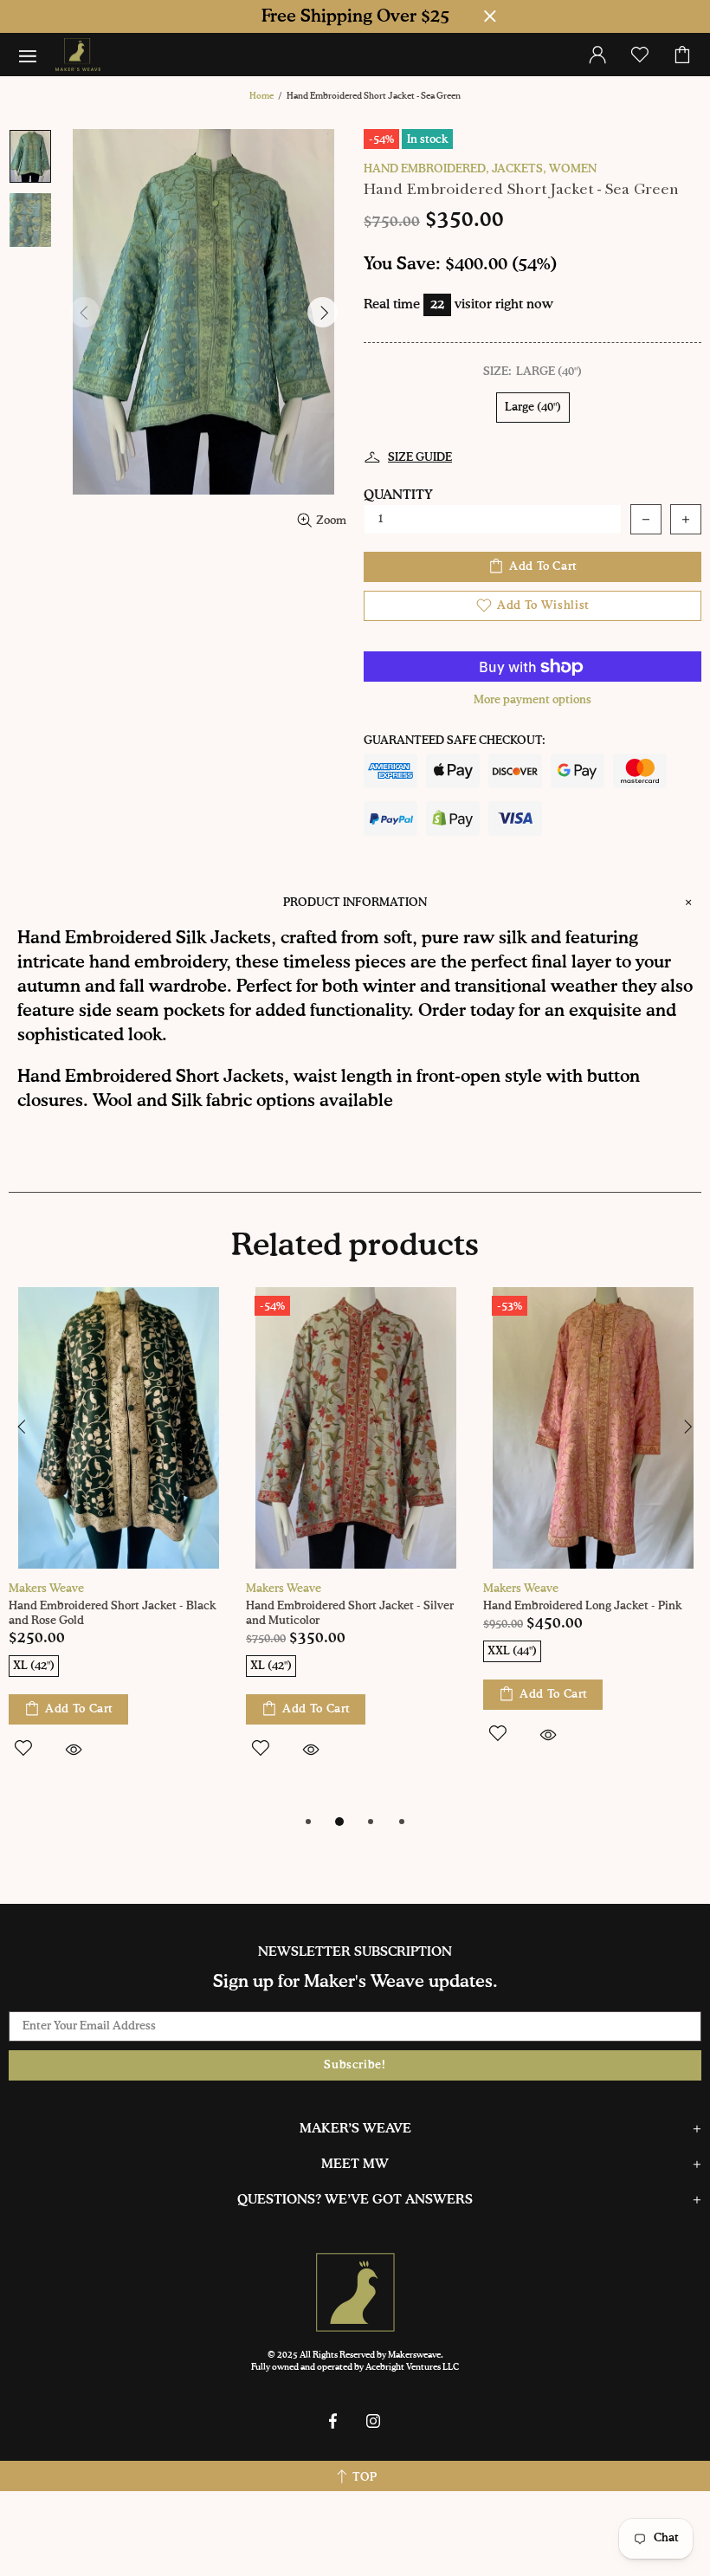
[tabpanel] (119, 1543)
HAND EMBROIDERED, (426, 169)
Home (261, 96)
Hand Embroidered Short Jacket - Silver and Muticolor (350, 1614)
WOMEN (573, 169)
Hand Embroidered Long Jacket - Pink (582, 1606)
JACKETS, (519, 169)
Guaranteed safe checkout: (455, 741)
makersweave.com (78, 55)
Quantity (398, 495)
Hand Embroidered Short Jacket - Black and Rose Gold (112, 1614)
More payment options (532, 700)
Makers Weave (46, 1589)
